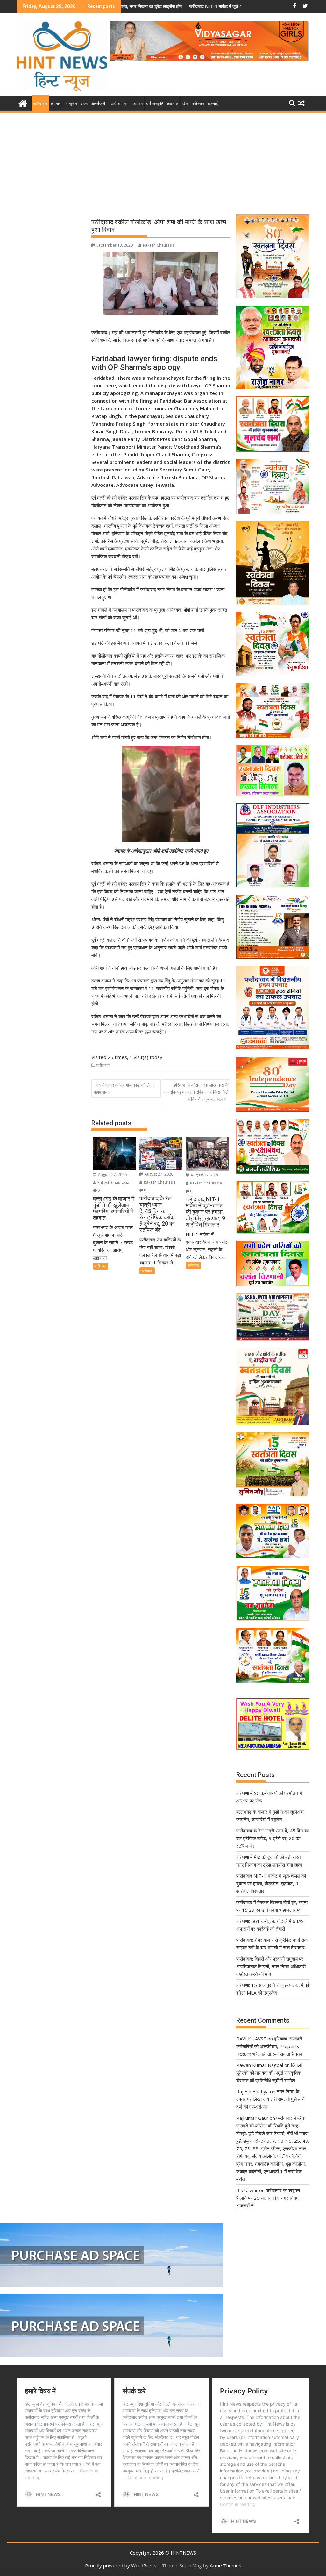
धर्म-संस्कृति (155, 104)
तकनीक (173, 104)
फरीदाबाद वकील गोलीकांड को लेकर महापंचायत (124, 1088)
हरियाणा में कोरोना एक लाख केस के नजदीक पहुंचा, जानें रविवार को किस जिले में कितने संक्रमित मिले (196, 1092)
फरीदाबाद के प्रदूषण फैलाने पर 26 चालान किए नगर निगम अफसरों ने (268, 2198)
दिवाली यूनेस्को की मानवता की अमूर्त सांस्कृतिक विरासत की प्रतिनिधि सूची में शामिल (269, 2073)
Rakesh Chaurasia (159, 245)
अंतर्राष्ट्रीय (99, 104)
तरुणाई (213, 104)
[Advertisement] (163, 162)
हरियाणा (57, 104)
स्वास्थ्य (137, 104)
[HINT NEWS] (23, 103)
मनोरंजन (198, 104)
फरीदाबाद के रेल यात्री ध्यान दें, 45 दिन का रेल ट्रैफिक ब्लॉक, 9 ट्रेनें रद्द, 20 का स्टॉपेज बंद (273, 1838)
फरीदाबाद (40, 104)
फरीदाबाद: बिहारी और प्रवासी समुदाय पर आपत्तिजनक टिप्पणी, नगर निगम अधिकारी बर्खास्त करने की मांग (271, 1966)
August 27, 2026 (112, 1174)
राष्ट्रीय (71, 104)
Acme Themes (226, 2565)
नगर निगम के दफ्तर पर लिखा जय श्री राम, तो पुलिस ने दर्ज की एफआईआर (270, 2099)
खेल (185, 104)
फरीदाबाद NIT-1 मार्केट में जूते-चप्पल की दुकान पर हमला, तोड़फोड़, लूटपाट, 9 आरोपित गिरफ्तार (168, 6)
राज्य (84, 104)
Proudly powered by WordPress (121, 2565)
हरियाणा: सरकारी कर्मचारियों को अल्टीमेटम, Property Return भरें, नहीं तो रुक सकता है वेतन (269, 2046)
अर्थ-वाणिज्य (120, 104)
